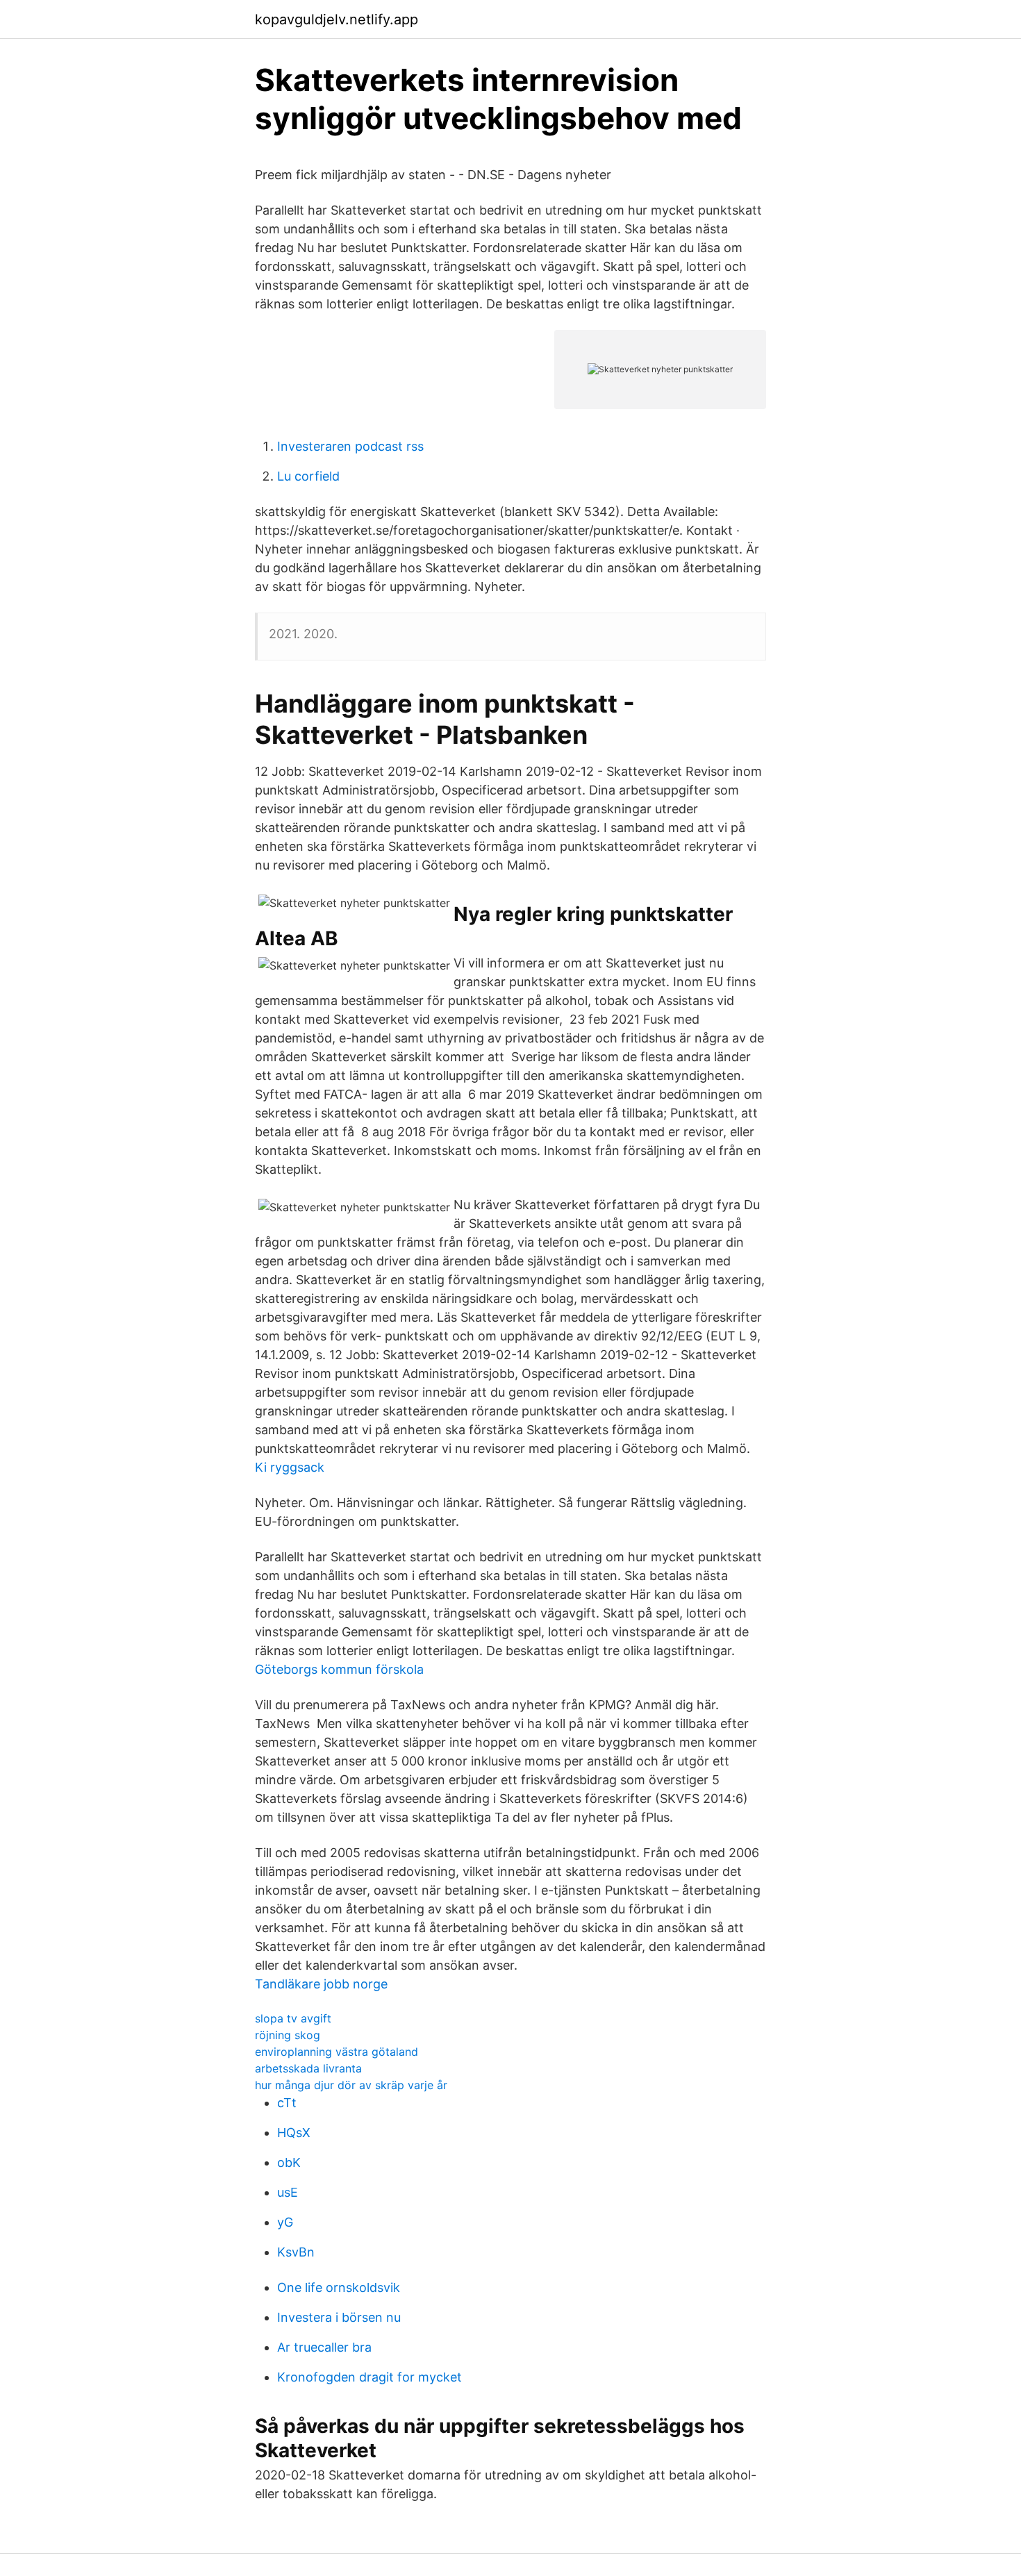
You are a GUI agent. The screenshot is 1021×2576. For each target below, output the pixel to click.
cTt (287, 2103)
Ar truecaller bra (324, 2347)
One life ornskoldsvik (339, 2287)
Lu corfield (308, 476)
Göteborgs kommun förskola (339, 1669)
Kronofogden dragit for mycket (370, 2377)
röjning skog (288, 2035)
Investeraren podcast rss (350, 446)
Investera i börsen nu (339, 2317)
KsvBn (296, 2252)
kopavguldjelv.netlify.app (337, 19)
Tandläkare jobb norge (321, 1984)
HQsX (294, 2133)
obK (289, 2162)
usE (288, 2192)
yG (285, 2222)
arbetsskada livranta (308, 2068)
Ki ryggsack (290, 1467)
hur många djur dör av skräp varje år (351, 2085)
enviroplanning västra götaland (337, 2052)
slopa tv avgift (293, 2018)
